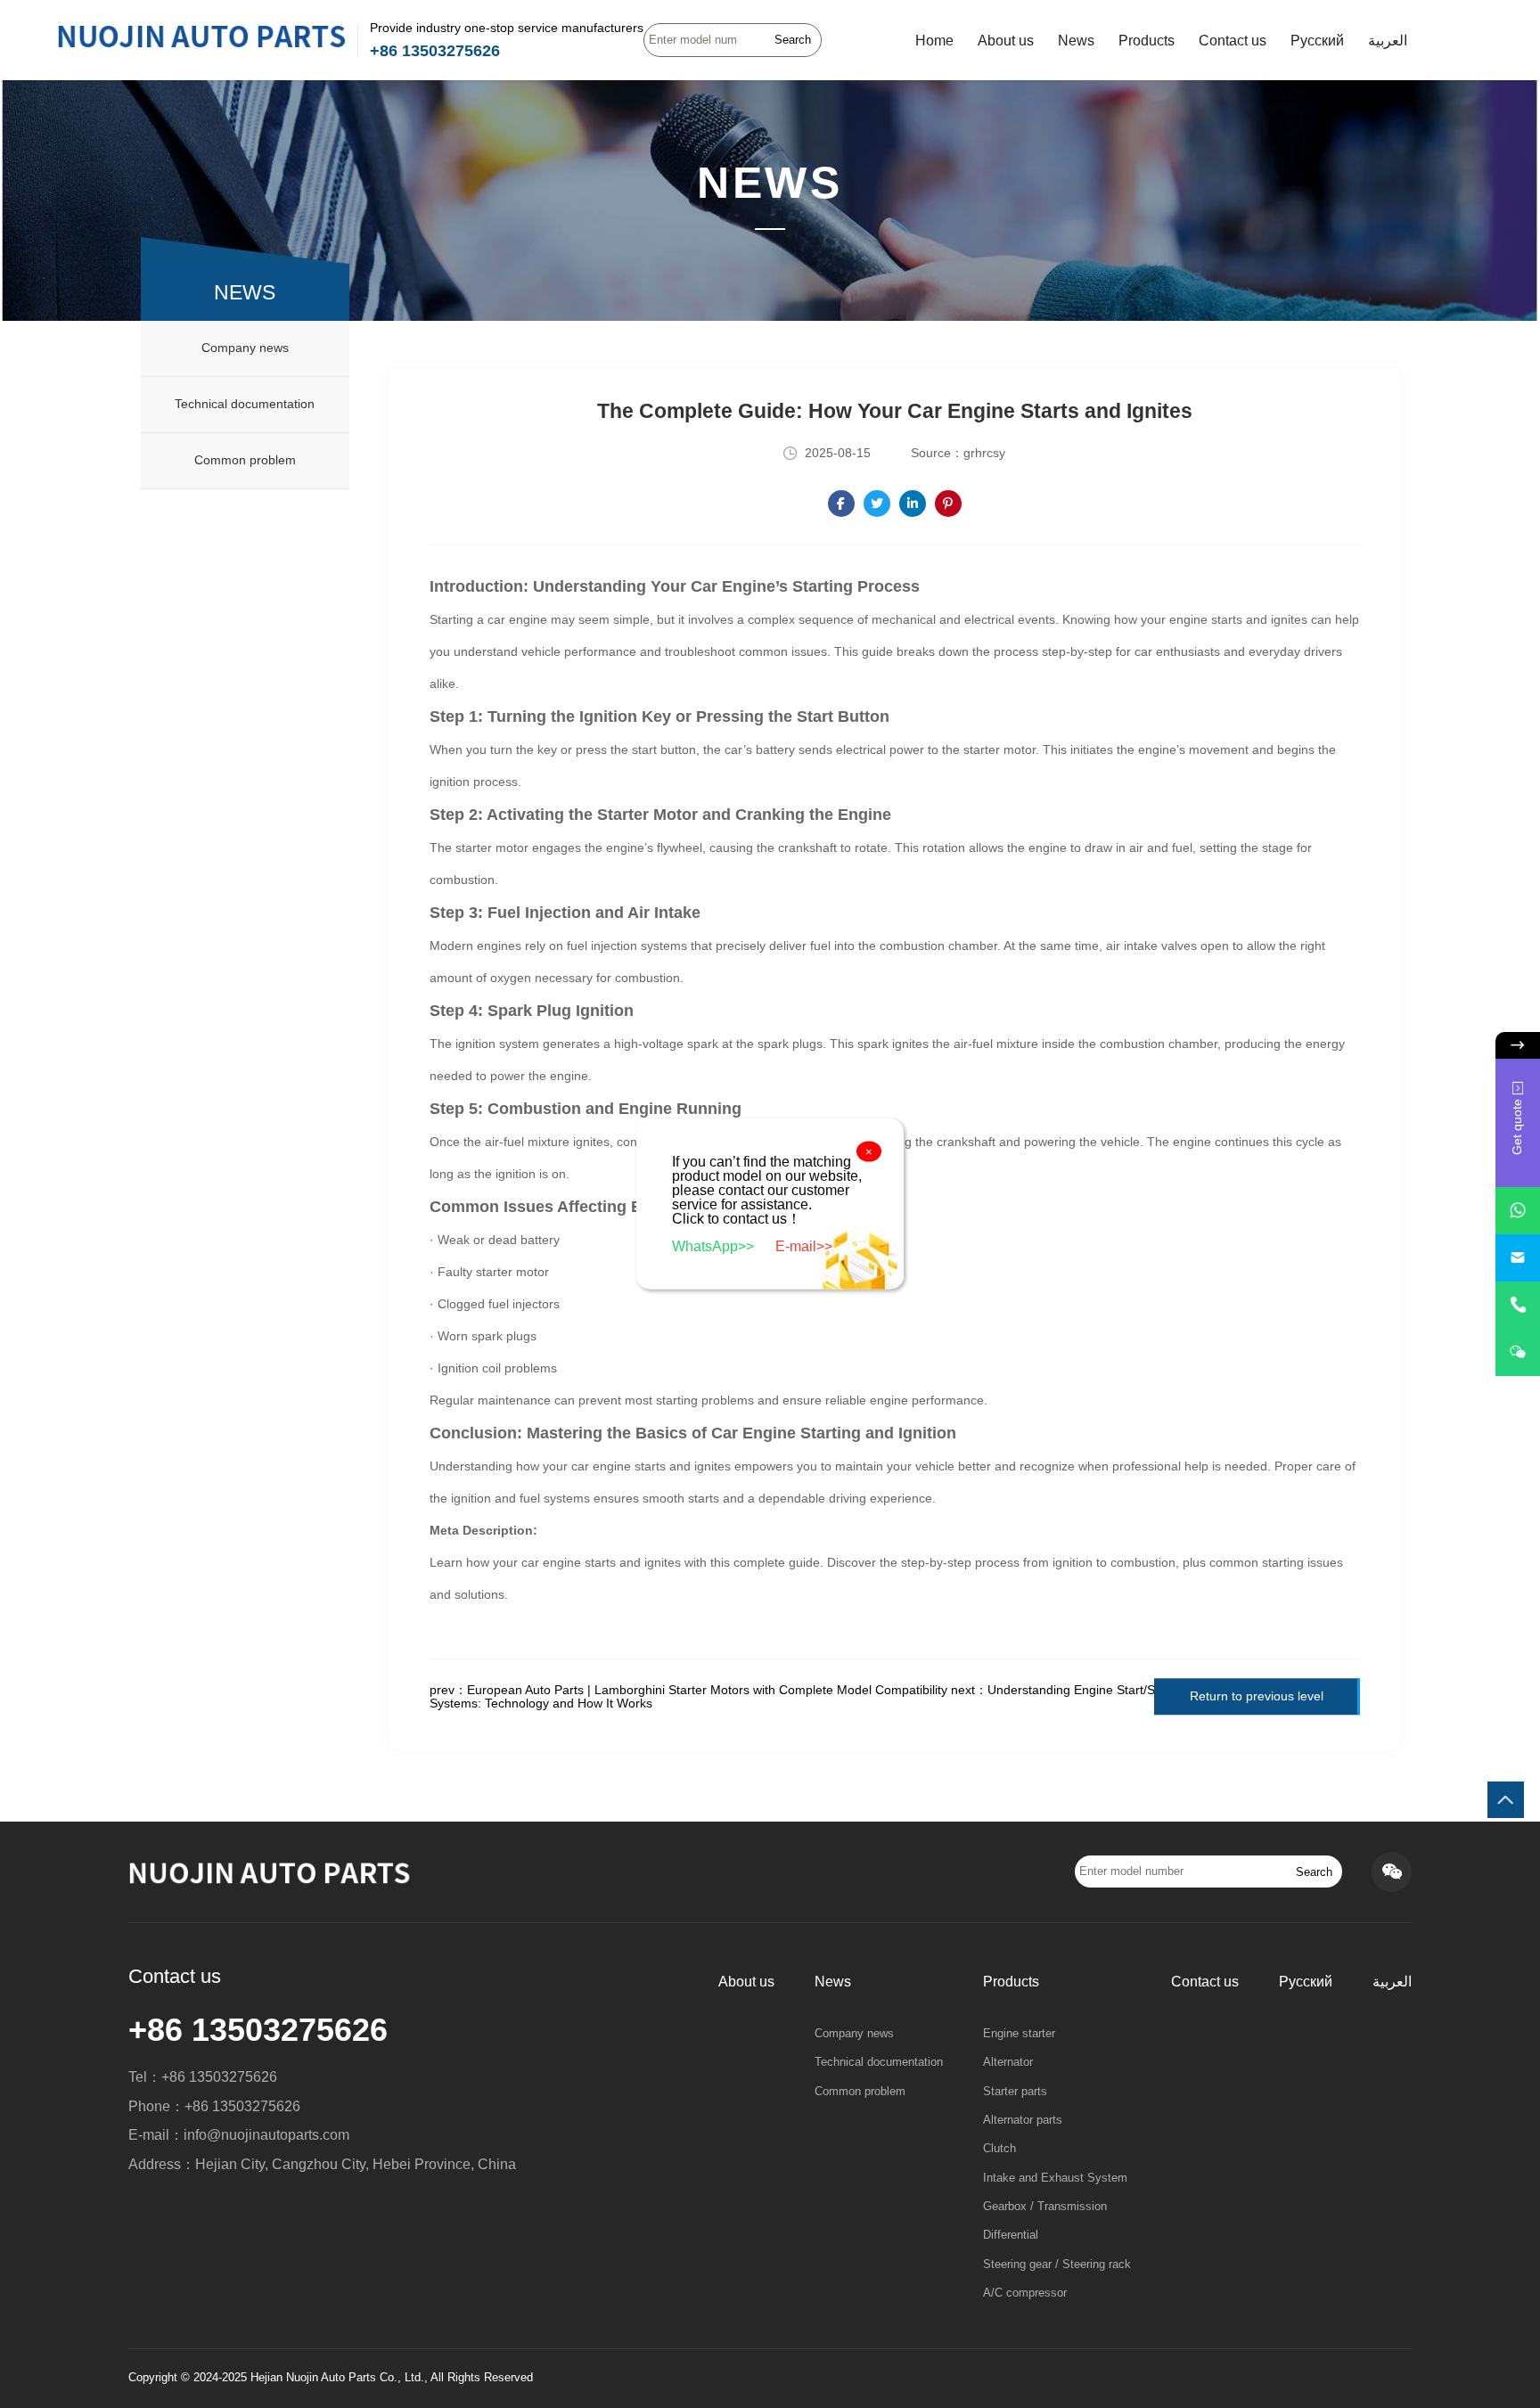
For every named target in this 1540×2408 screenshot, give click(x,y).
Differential (1011, 2235)
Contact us (1233, 40)
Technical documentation (245, 404)
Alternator (1008, 2062)
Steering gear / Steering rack (1057, 2265)
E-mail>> (804, 1246)
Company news (245, 348)
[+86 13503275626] (1518, 1305)
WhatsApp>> (715, 1246)
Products (1147, 40)
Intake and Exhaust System (1055, 2178)
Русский (1317, 40)
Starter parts (1015, 2092)
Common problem (245, 460)
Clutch (999, 2149)
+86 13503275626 (435, 51)
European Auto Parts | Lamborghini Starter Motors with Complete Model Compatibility (707, 1690)
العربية (1388, 40)
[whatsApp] (1518, 1211)
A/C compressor (1025, 2293)
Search (793, 40)
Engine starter (1019, 2034)
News (1076, 40)
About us (1006, 40)
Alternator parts (1023, 2120)
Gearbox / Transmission (1045, 2207)
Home (934, 40)
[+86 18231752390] (1518, 1352)
